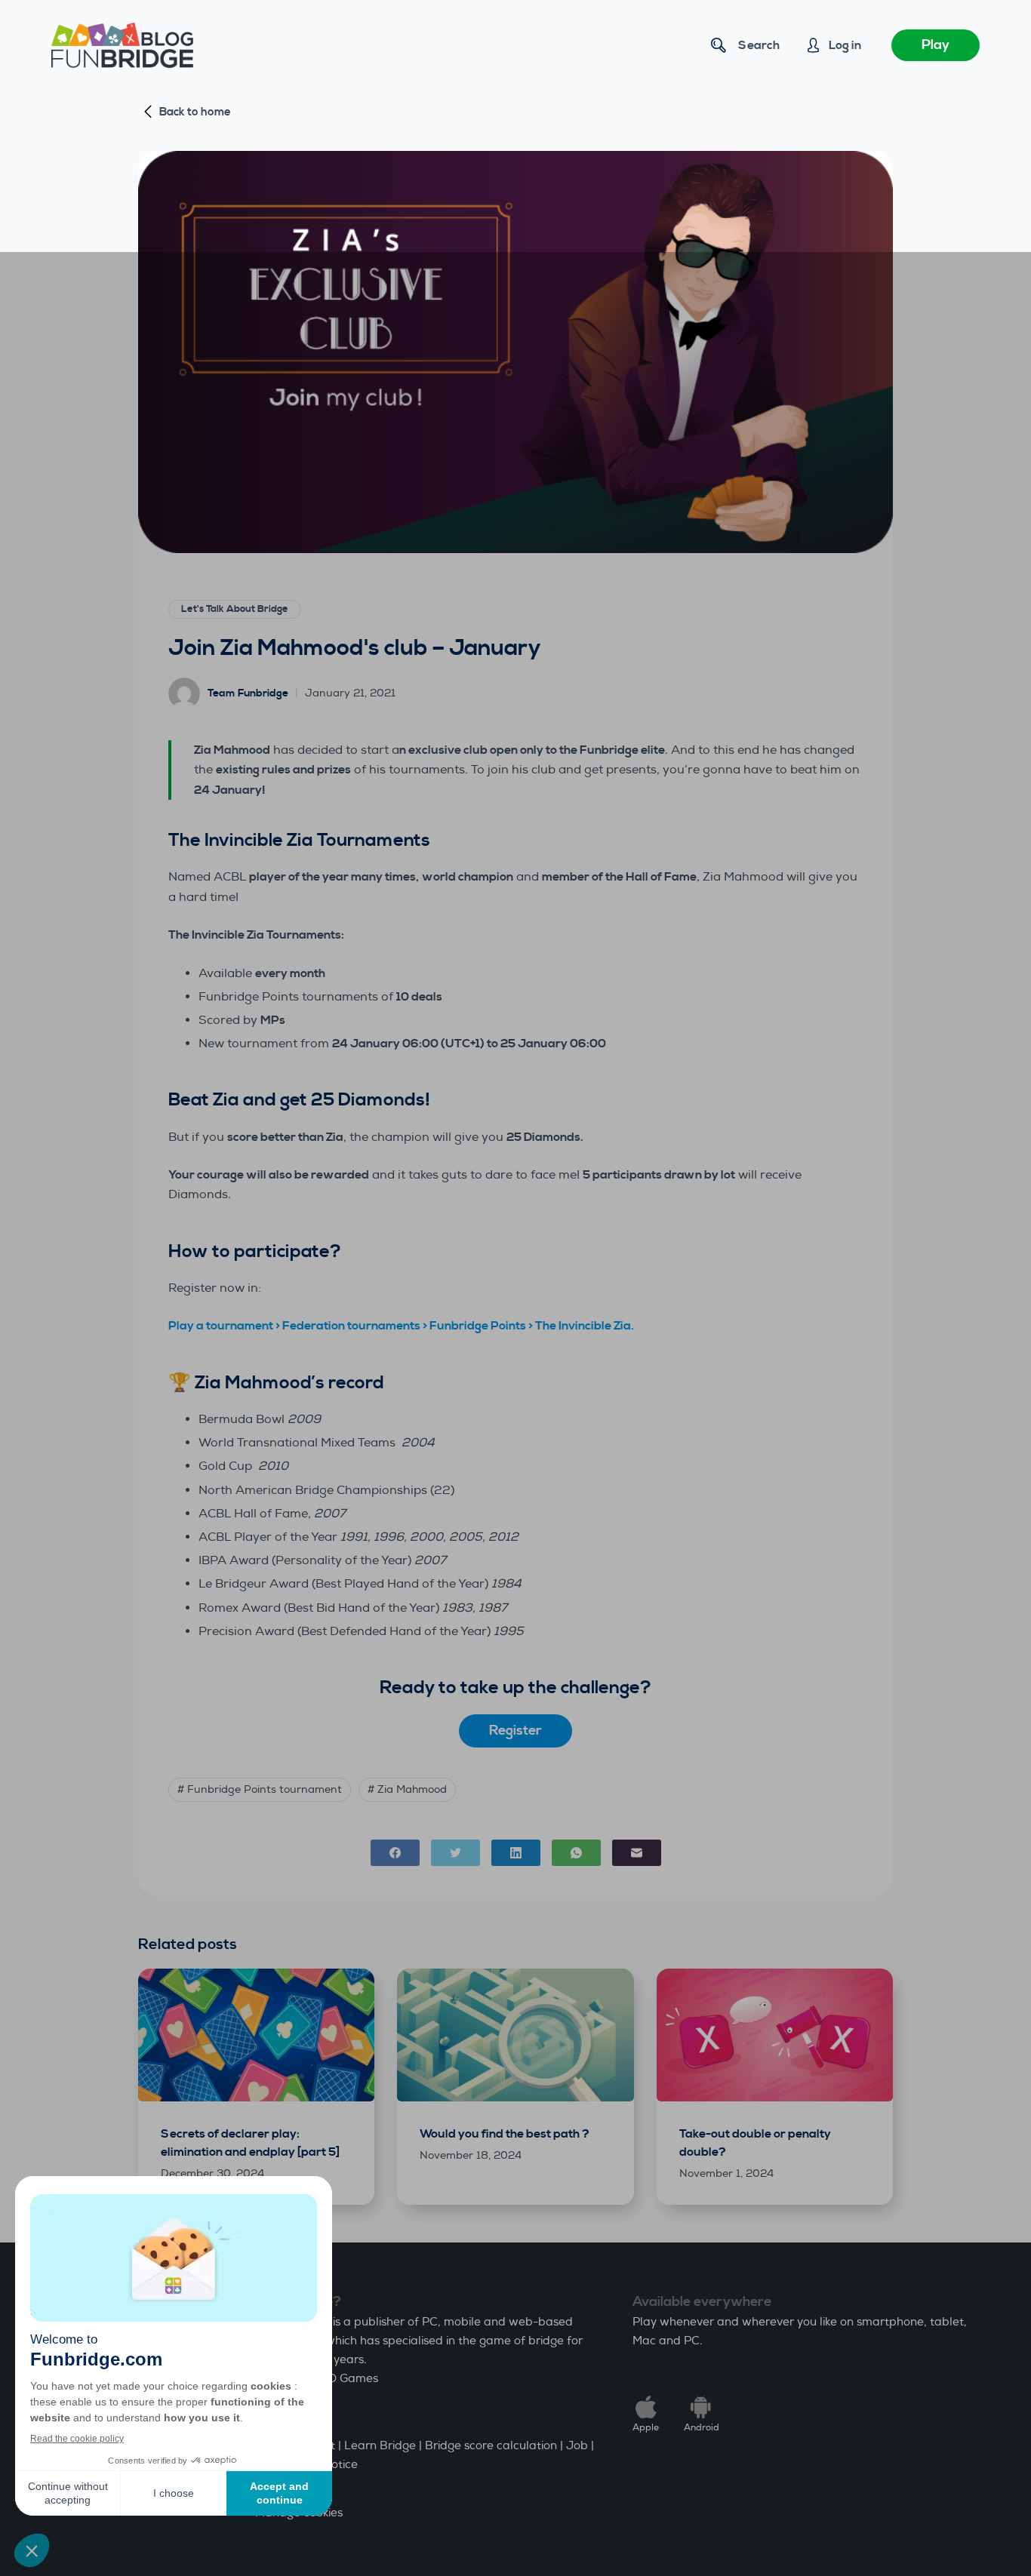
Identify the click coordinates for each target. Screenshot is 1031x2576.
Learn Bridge (380, 2446)
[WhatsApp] (576, 1853)
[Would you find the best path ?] (515, 2035)
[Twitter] (455, 1853)
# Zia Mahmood (407, 1789)
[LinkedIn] (516, 1853)
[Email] (637, 1853)
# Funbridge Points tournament (260, 1789)
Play (936, 45)
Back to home (195, 112)
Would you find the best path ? (505, 2134)
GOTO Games (341, 2379)
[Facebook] (395, 1853)
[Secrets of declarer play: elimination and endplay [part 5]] (256, 2035)
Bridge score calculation (491, 2446)
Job (577, 2446)
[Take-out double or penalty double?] (775, 2035)
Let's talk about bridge (235, 609)
